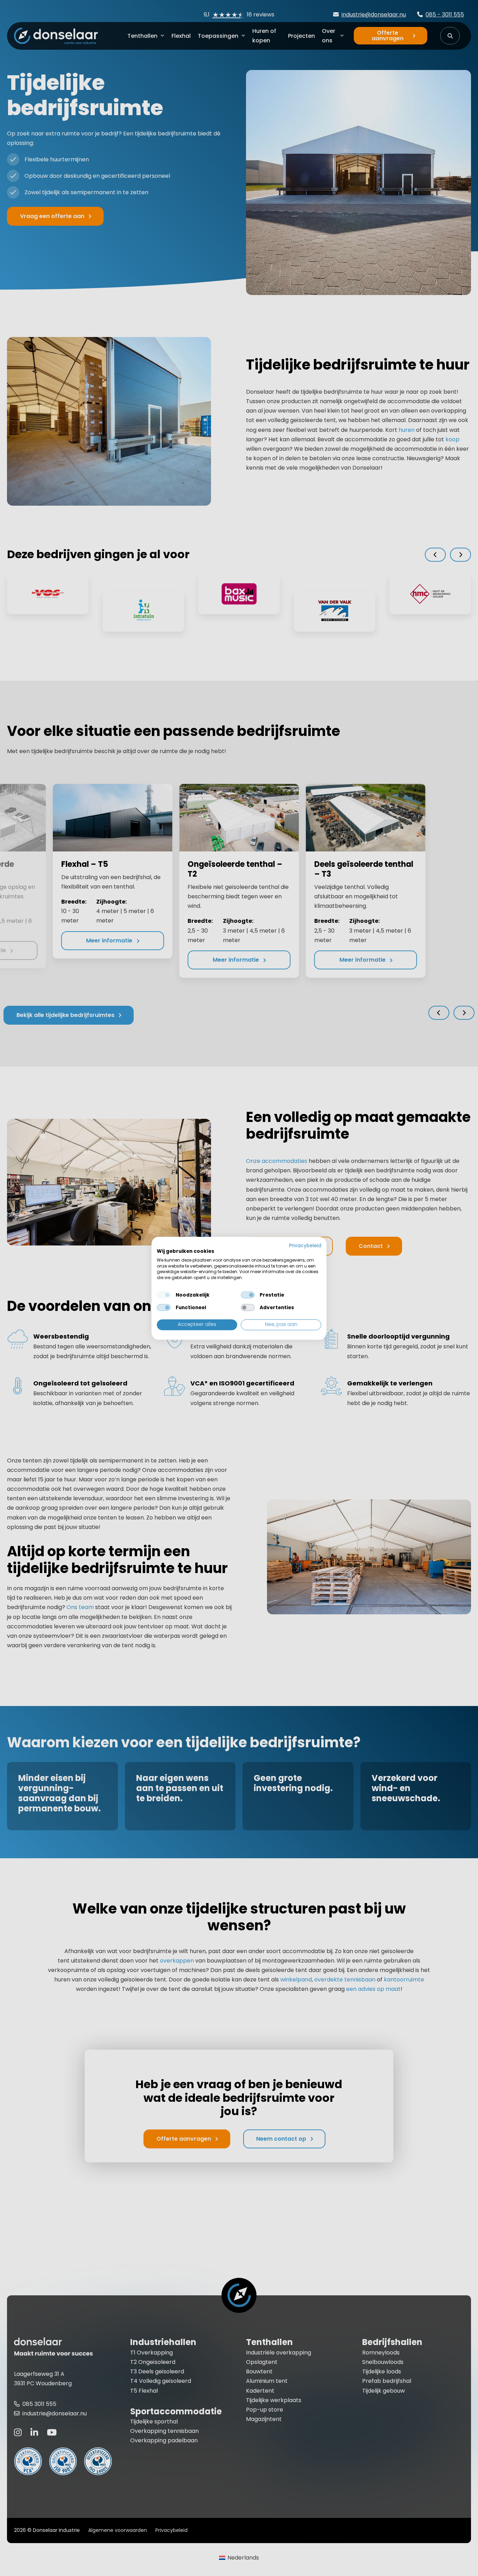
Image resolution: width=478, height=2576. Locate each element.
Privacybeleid (305, 1246)
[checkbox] (164, 1295)
